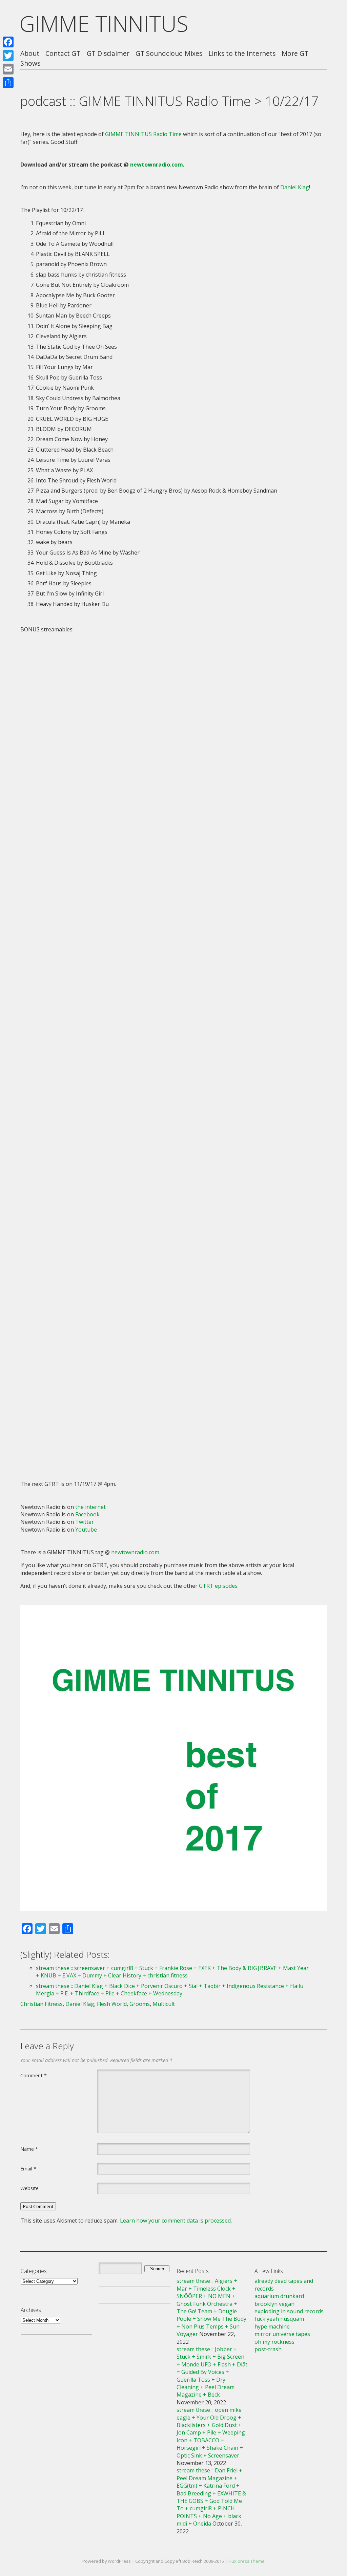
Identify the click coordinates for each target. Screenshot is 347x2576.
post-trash (268, 2349)
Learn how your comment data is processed (175, 2221)
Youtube (86, 1530)
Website (29, 2188)
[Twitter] (8, 56)
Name (29, 2149)
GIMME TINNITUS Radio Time (143, 134)
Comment (34, 2075)
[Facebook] (8, 42)
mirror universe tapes (282, 2334)
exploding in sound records (289, 2311)
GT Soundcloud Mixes (169, 54)
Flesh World (112, 2004)
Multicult (164, 2004)
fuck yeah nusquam (279, 2319)
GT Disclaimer (108, 54)
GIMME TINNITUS (104, 24)
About (30, 54)
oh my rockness (274, 2342)
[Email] (8, 69)
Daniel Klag (295, 187)
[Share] (8, 83)
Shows (30, 63)
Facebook (87, 1514)
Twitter (85, 1522)
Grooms (140, 2004)
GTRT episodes (218, 1586)
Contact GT (63, 54)
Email (28, 2168)
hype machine (272, 2326)
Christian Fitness (42, 2004)
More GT (295, 54)
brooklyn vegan (274, 2304)
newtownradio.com (157, 165)
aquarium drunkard (279, 2296)
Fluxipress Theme (247, 2561)
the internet (90, 1507)
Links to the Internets (242, 54)
